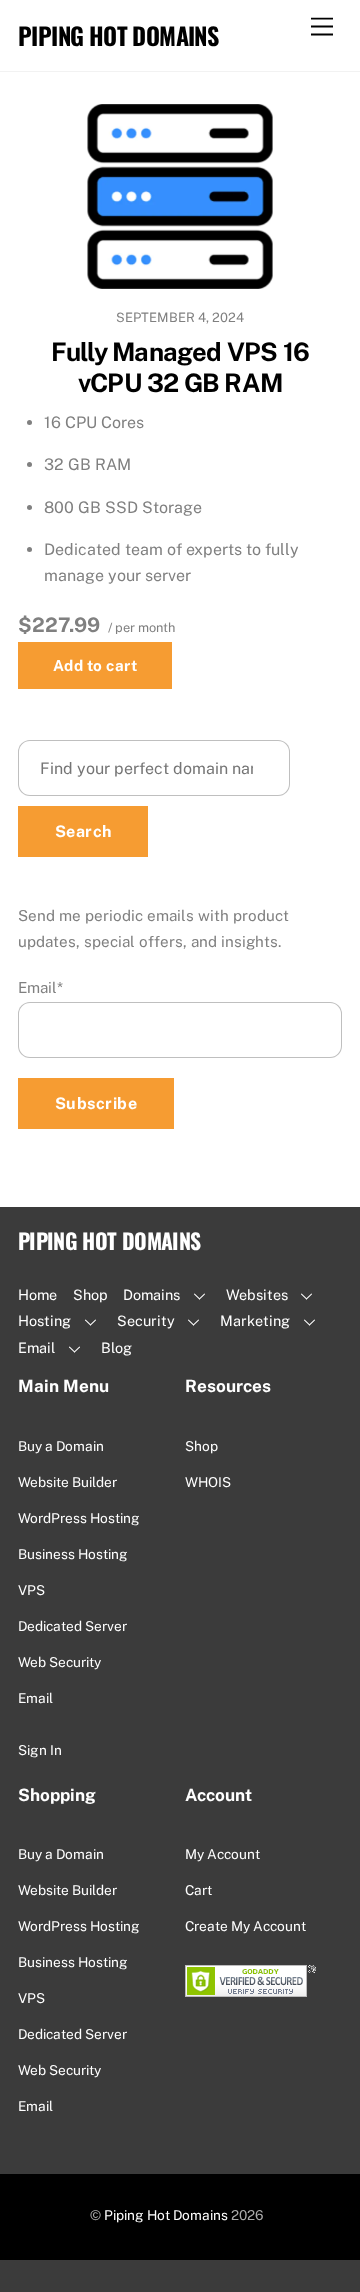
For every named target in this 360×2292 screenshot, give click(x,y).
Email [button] (36, 1347)
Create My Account (245, 1926)
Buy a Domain (61, 1446)
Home (37, 1294)
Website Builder (67, 1482)
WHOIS (208, 1482)
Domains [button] (151, 1294)
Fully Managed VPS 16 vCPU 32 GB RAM (180, 367)
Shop (90, 1294)
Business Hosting (73, 1554)
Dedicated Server (72, 1626)
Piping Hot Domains (166, 2215)
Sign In (40, 1750)
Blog (116, 1347)
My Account (222, 1854)
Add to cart (95, 665)
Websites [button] (257, 1294)
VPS (31, 1590)
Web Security (59, 1662)
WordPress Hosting (79, 1518)
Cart (198, 1890)
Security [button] (146, 1320)
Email (40, 987)
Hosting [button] (44, 1320)
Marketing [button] (255, 1320)
